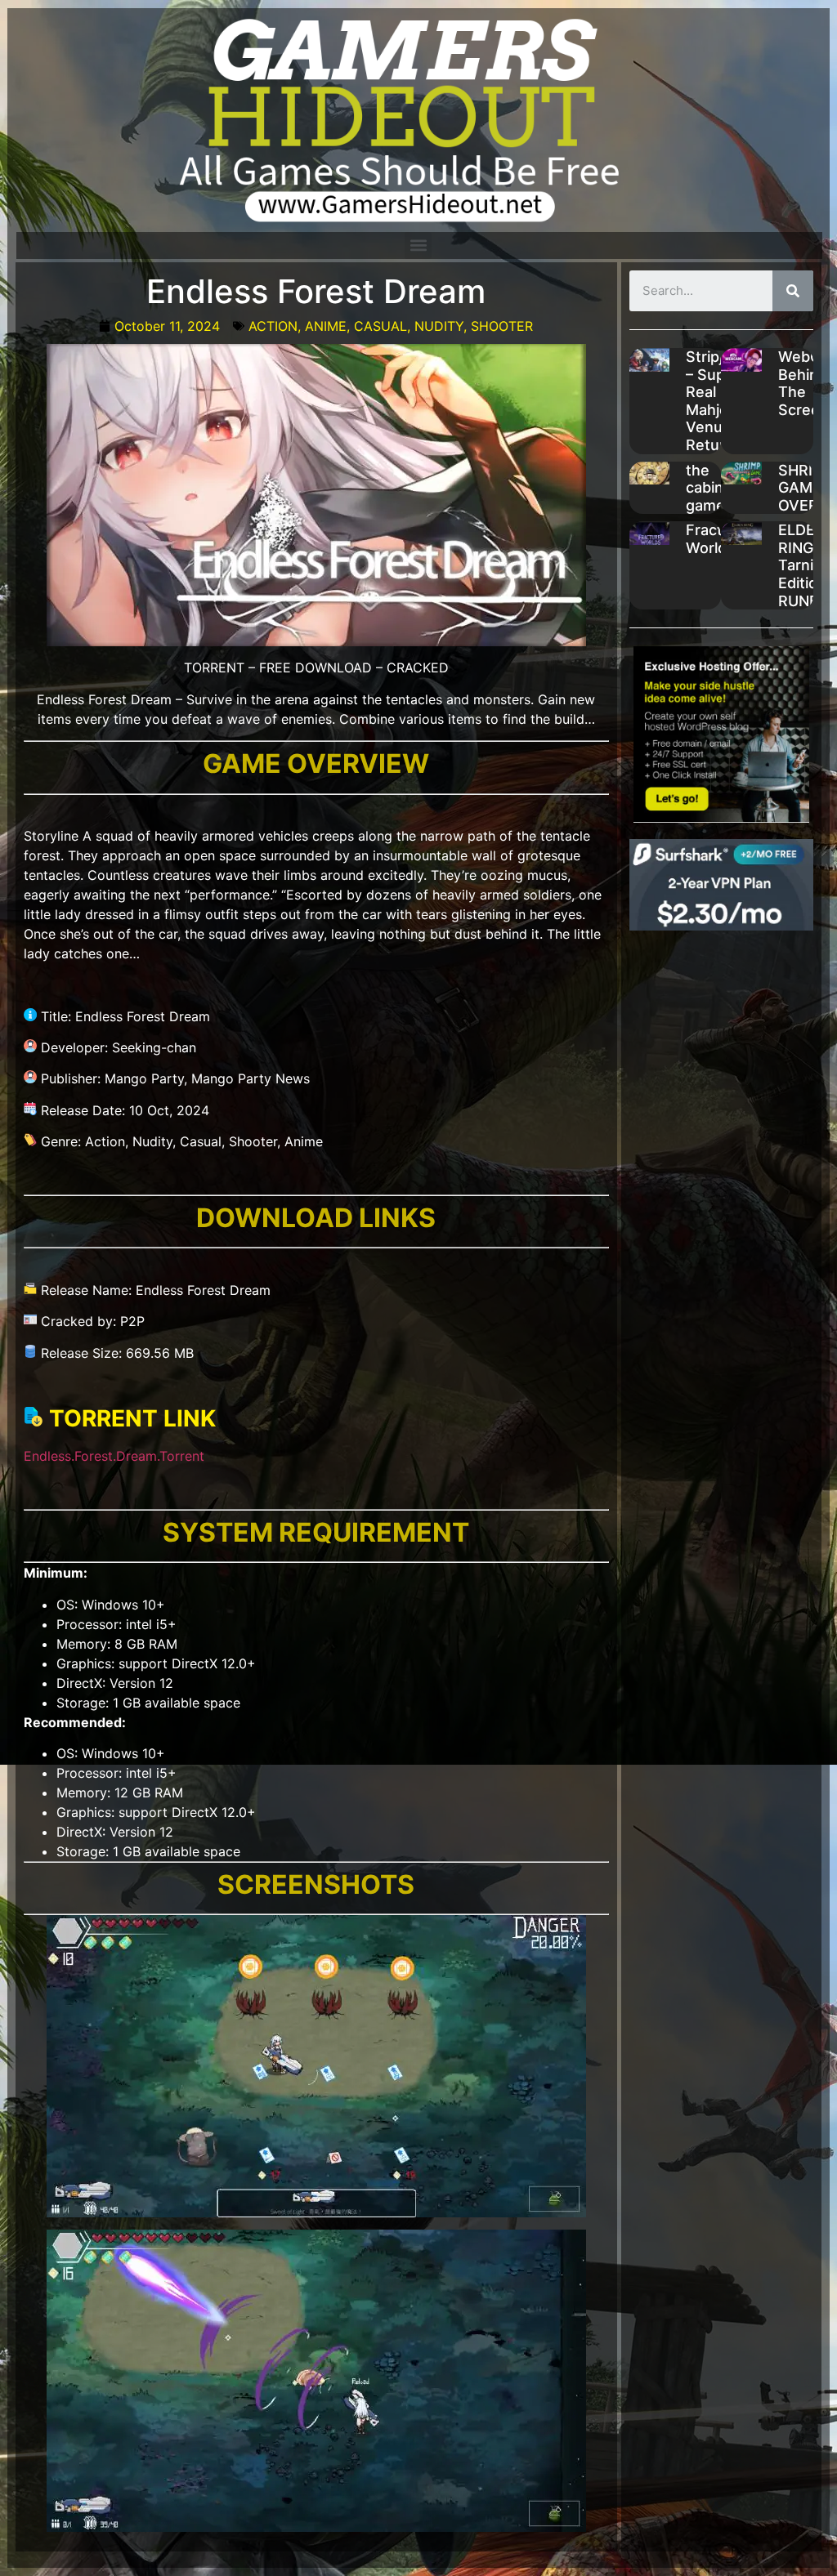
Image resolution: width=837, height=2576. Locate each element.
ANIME (326, 326)
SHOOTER (502, 326)
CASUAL (380, 326)
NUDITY (439, 326)
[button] (418, 246)
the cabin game (705, 488)
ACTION (273, 326)
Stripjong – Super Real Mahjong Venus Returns (718, 401)
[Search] (793, 291)
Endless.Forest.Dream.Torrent (114, 1456)
